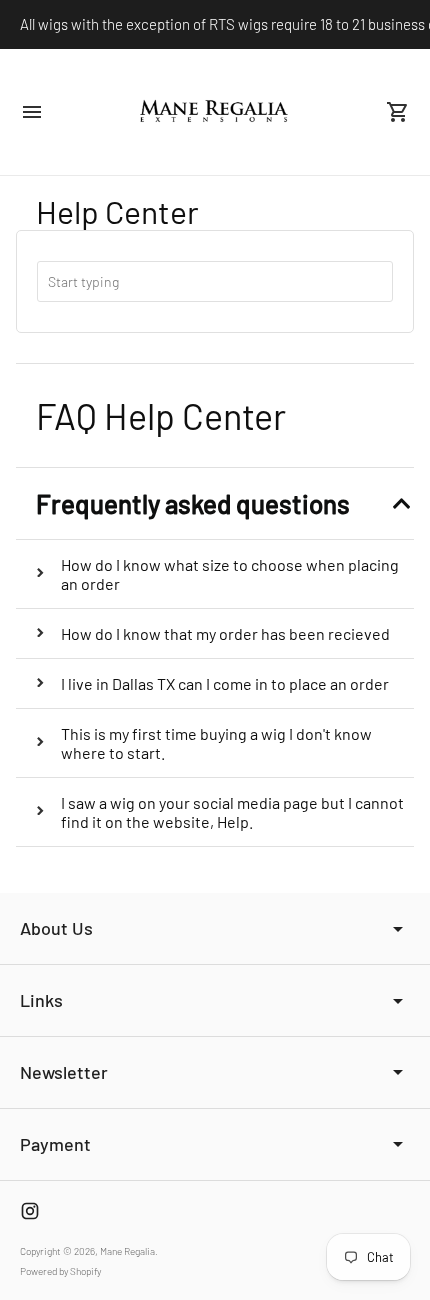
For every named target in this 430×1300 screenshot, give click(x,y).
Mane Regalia (127, 1251)
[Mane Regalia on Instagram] (30, 1211)
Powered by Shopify (60, 1271)
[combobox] (215, 281)
